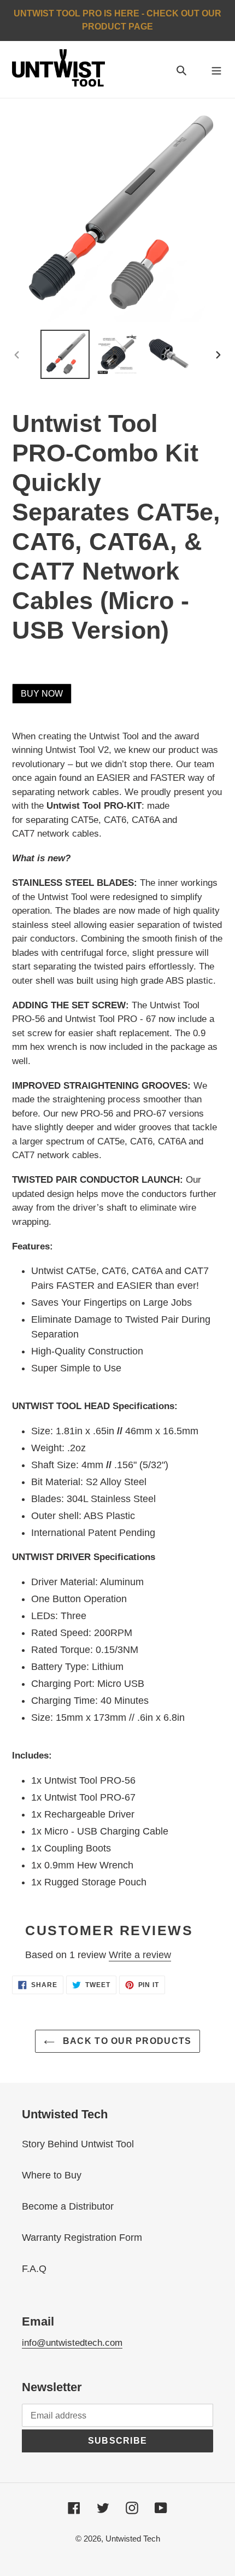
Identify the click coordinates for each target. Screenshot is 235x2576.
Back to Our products (126, 2041)
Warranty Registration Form (82, 2238)
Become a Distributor (68, 2206)
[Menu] (216, 70)
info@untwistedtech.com (72, 2343)
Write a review (140, 1955)
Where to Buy (52, 2175)
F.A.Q (34, 2269)
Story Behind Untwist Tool (78, 2144)
